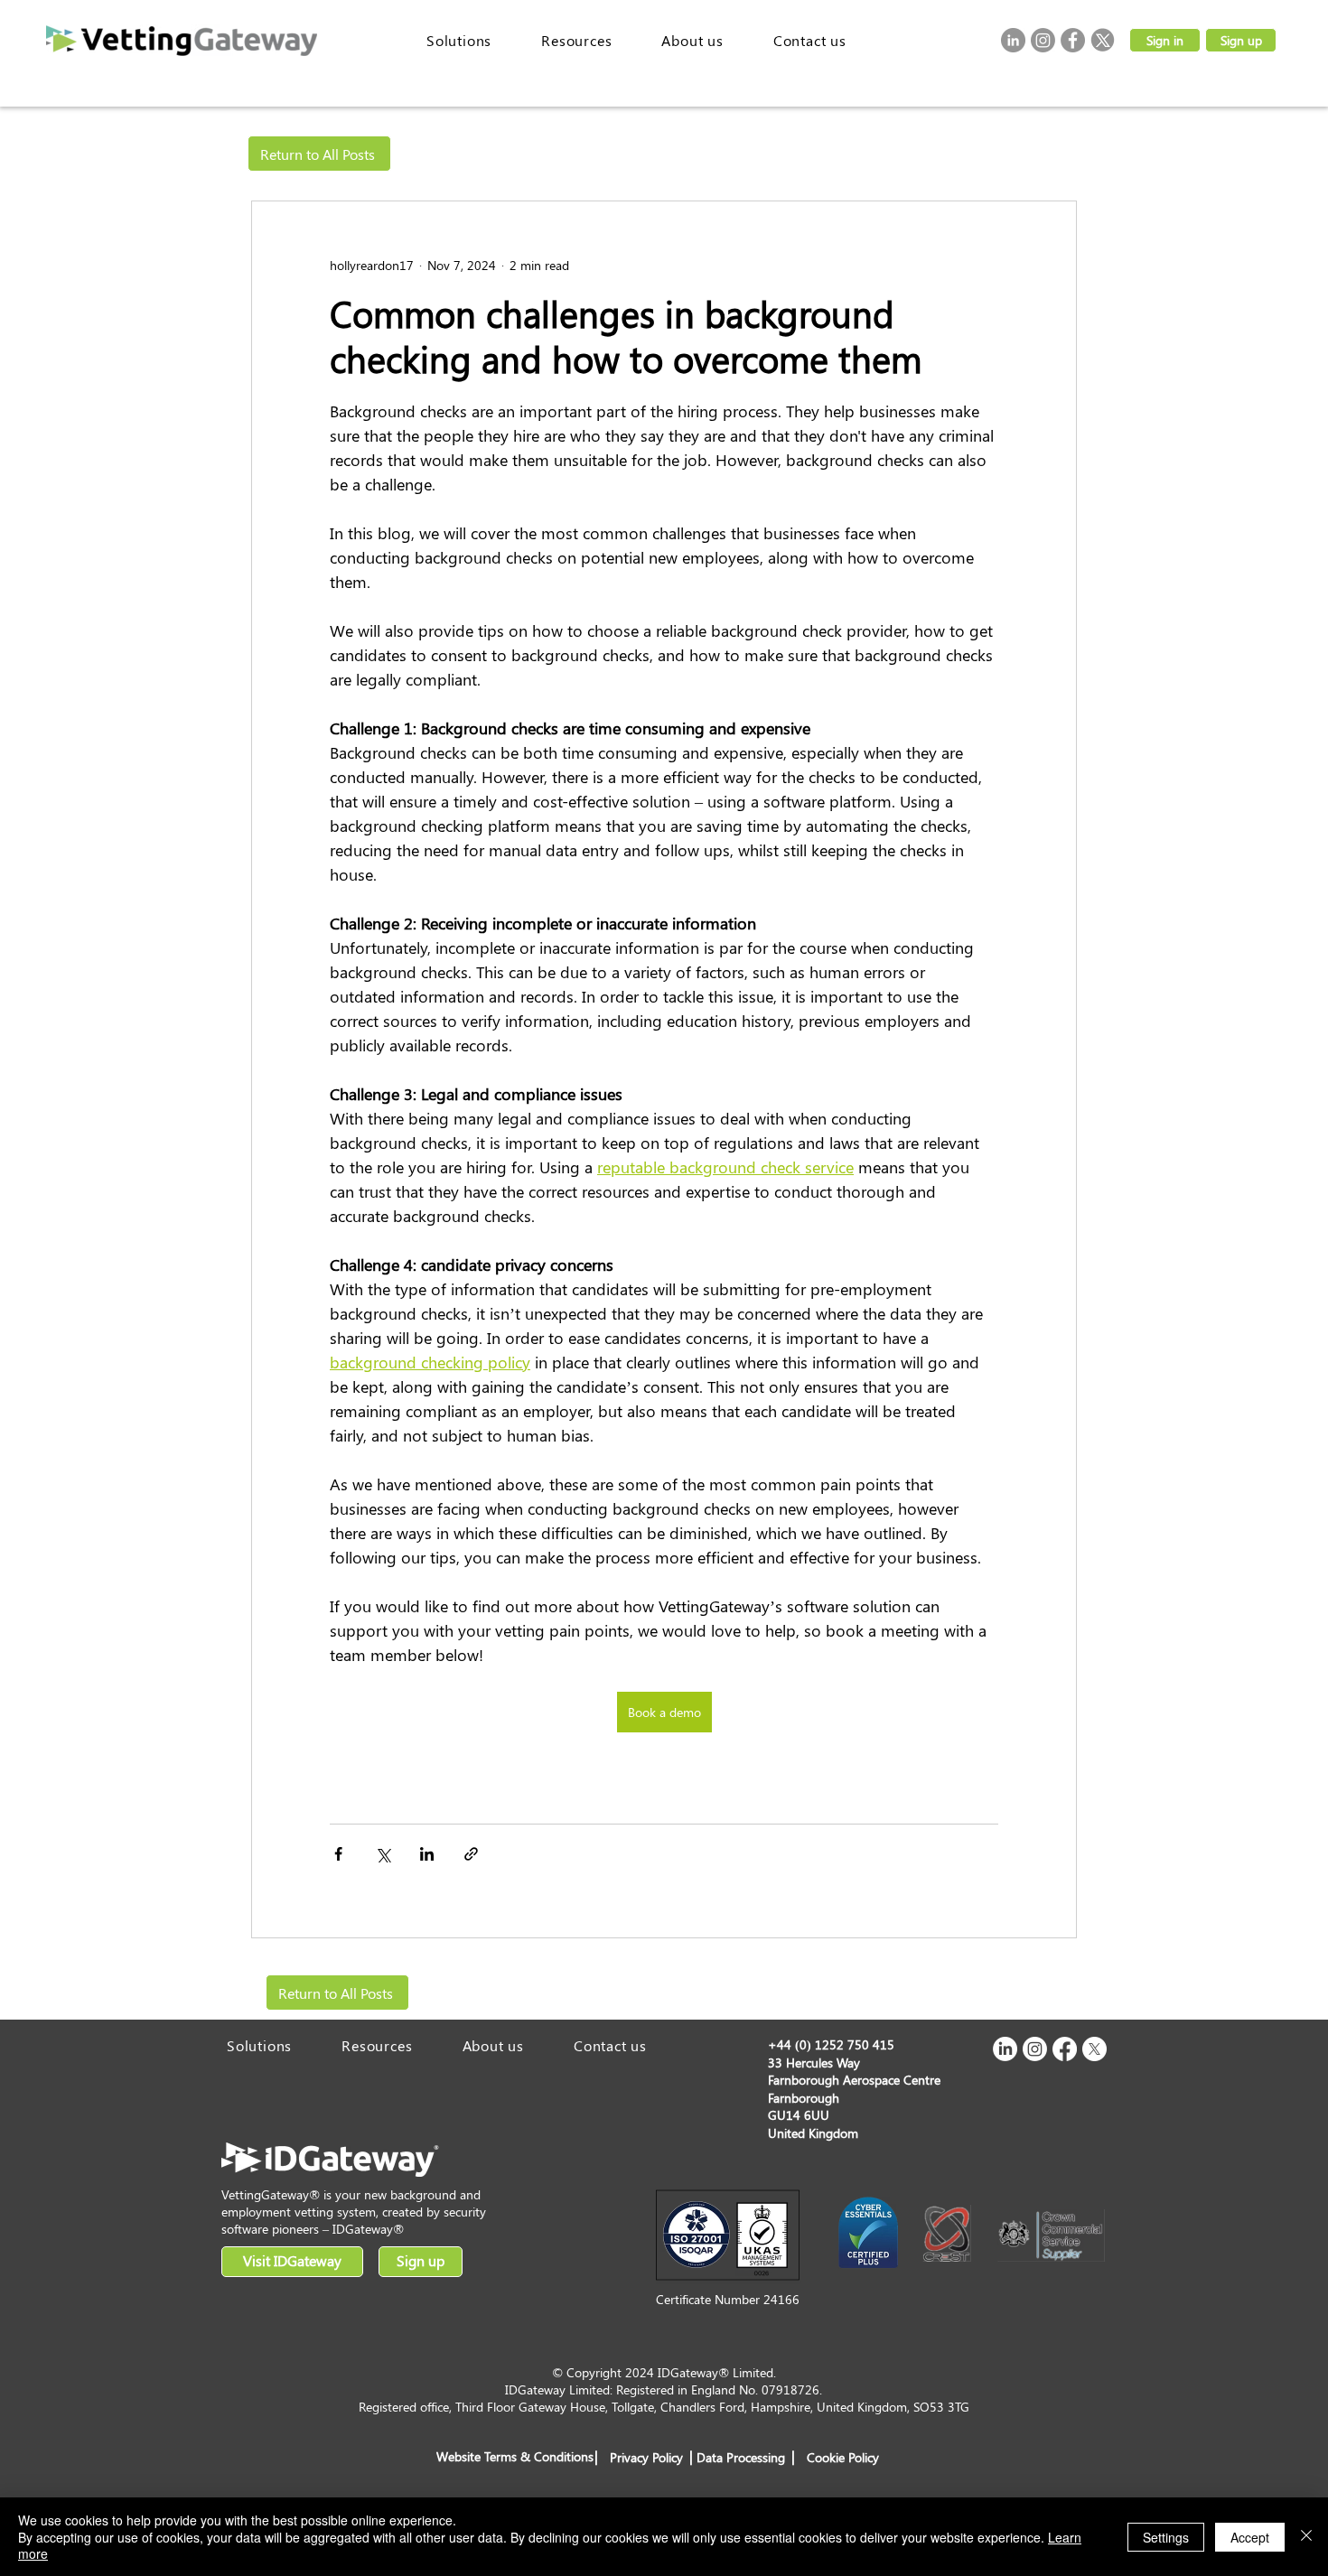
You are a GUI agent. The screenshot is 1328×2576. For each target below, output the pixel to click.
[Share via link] (471, 1854)
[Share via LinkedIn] (427, 1854)
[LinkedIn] (1013, 40)
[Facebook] (1073, 40)
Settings (1166, 2537)
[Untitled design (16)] (1103, 40)
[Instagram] (1043, 40)
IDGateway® (368, 2229)
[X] (1094, 2049)
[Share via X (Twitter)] (383, 1854)
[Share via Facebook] (338, 1854)
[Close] (1306, 2537)
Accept (1250, 2537)
